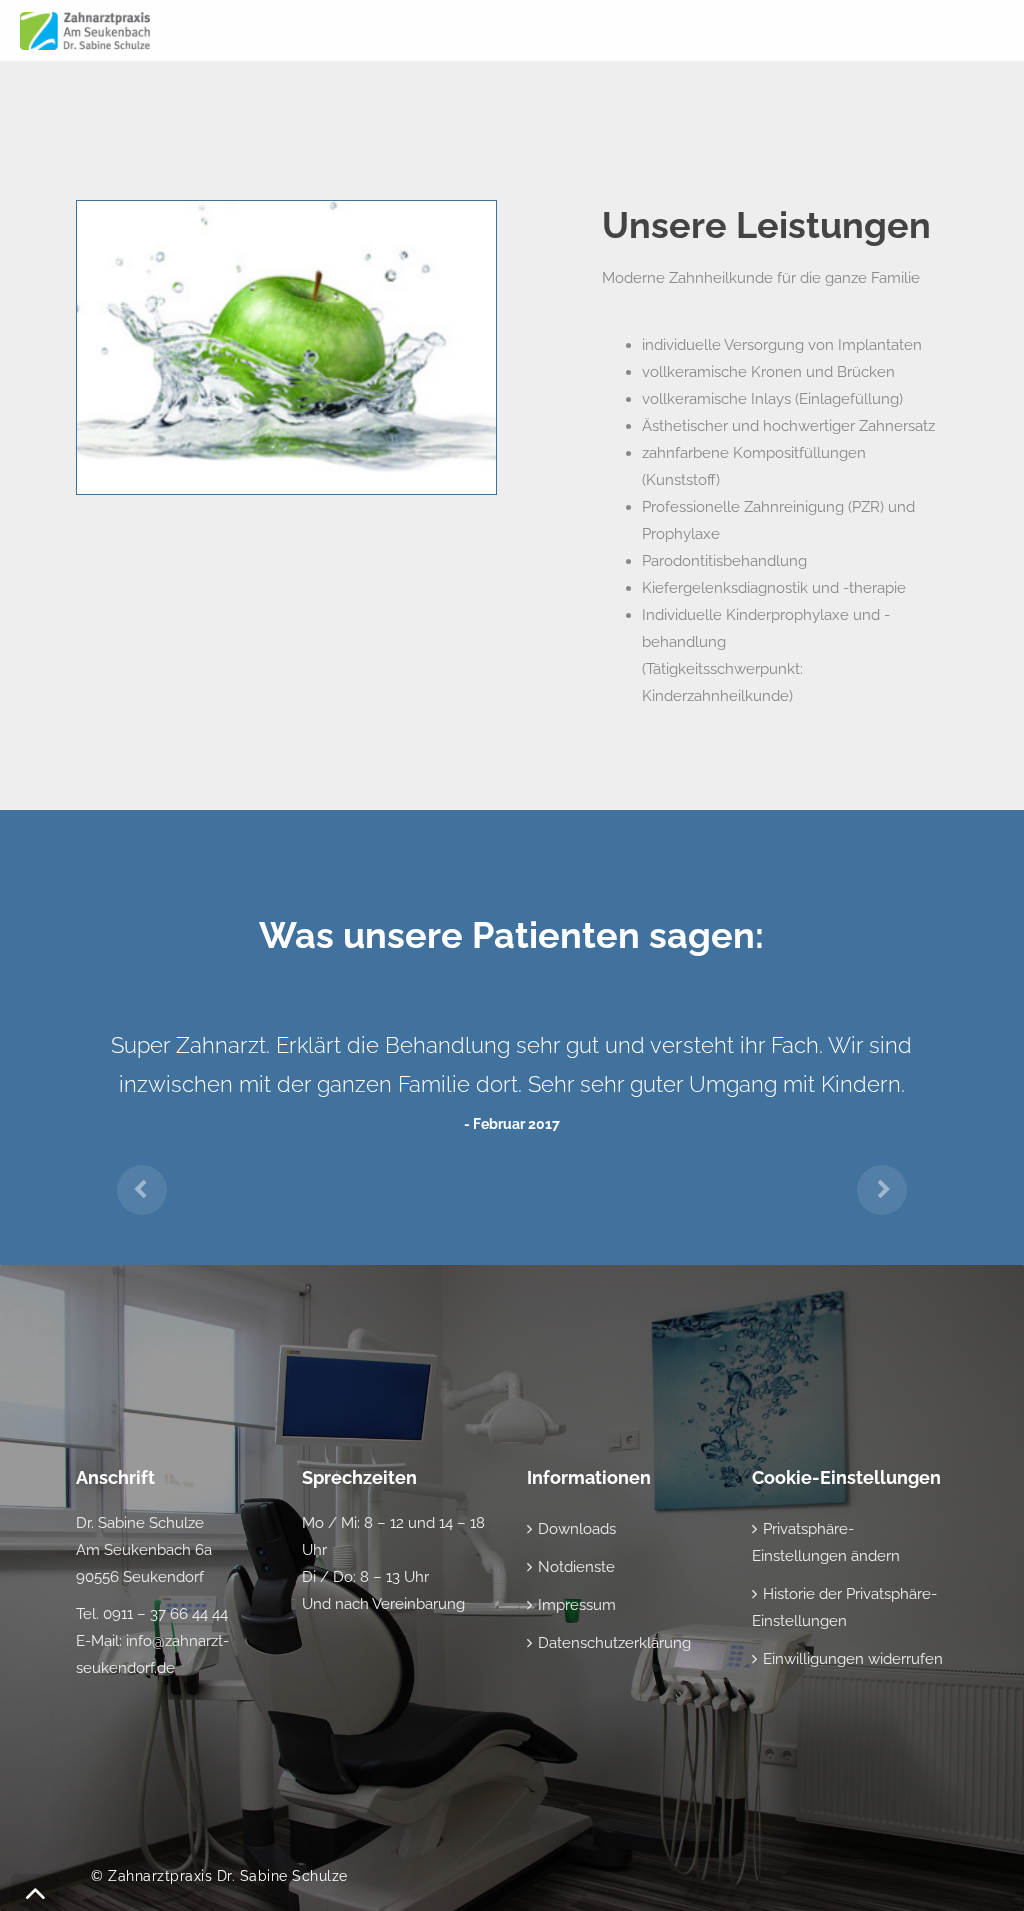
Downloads (577, 1529)
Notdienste (576, 1567)
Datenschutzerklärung (614, 1643)
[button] (141, 1175)
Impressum (577, 1605)
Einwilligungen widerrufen (853, 1659)
